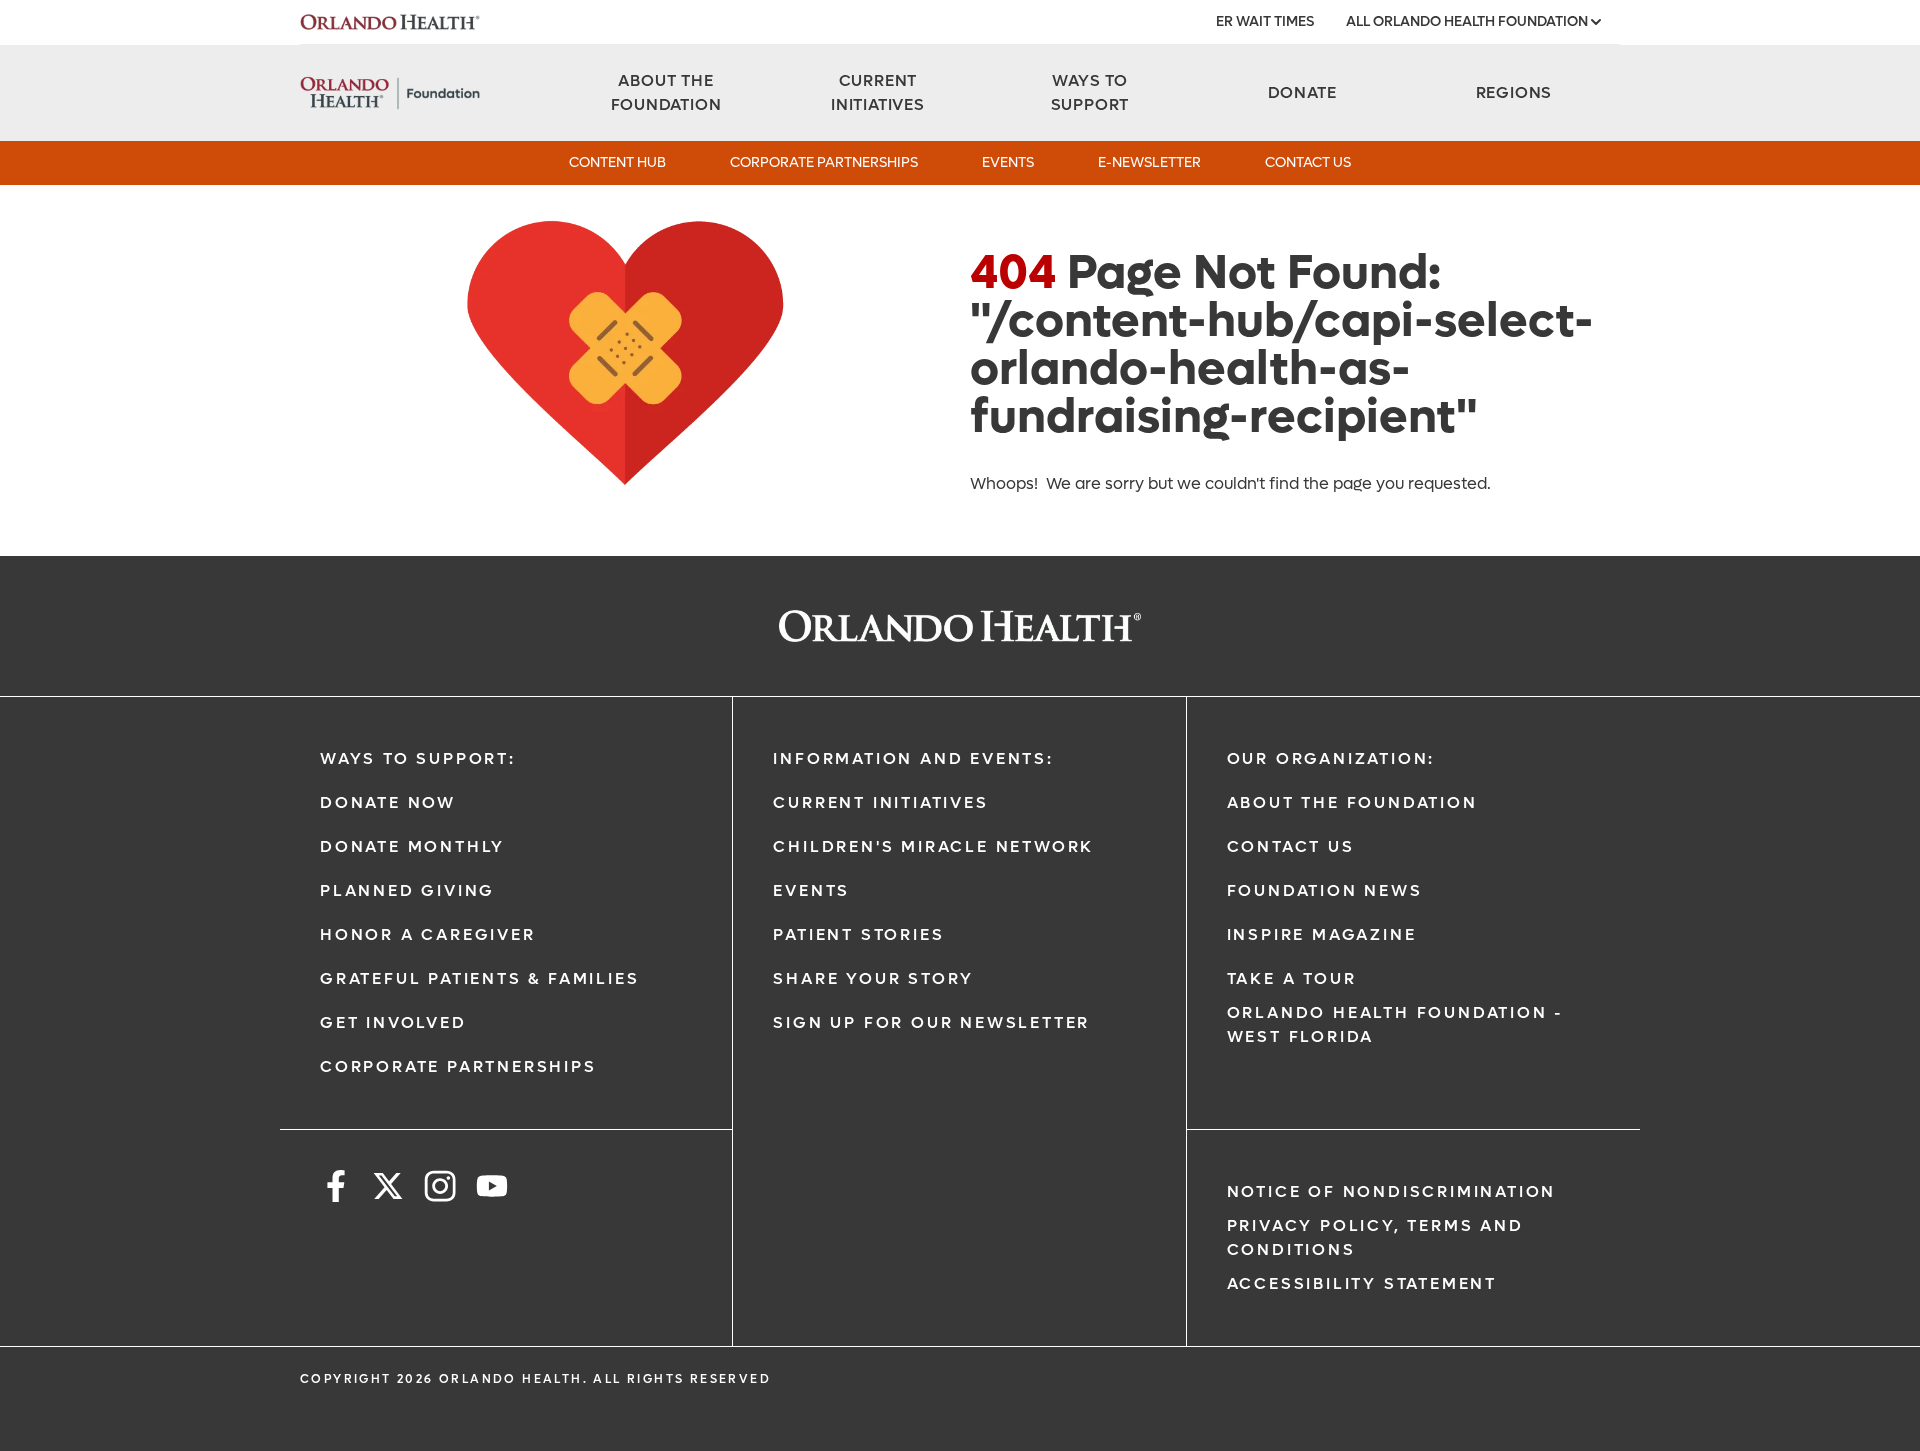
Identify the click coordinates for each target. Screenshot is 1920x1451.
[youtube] (492, 1189)
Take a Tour (1292, 978)
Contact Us (1308, 162)
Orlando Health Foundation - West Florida (1396, 1024)
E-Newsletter (1149, 162)
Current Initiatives (880, 802)
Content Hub (617, 162)
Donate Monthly (412, 846)
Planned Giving (407, 890)
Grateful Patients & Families (479, 978)
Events (1008, 162)
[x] (388, 1189)
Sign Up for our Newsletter (931, 1022)
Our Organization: (1331, 758)
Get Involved (393, 1022)
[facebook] (336, 1189)
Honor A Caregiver (428, 934)
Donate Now (388, 802)
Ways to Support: (418, 758)
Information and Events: (913, 758)
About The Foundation (1352, 802)
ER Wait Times (1265, 21)
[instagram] (440, 1189)
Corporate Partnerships (824, 162)
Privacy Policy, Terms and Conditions (1375, 1237)
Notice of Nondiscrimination (1392, 1191)
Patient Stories (858, 934)
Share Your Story (873, 978)
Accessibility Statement (1362, 1283)
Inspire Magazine (1322, 934)
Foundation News (1325, 890)
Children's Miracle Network (933, 846)
